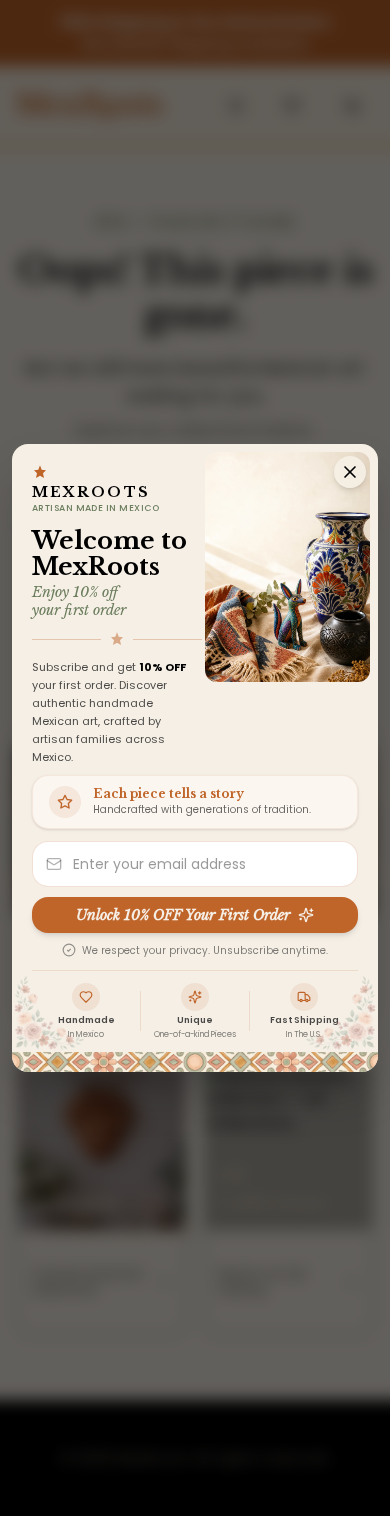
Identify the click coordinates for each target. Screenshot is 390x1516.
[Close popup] (350, 472)
